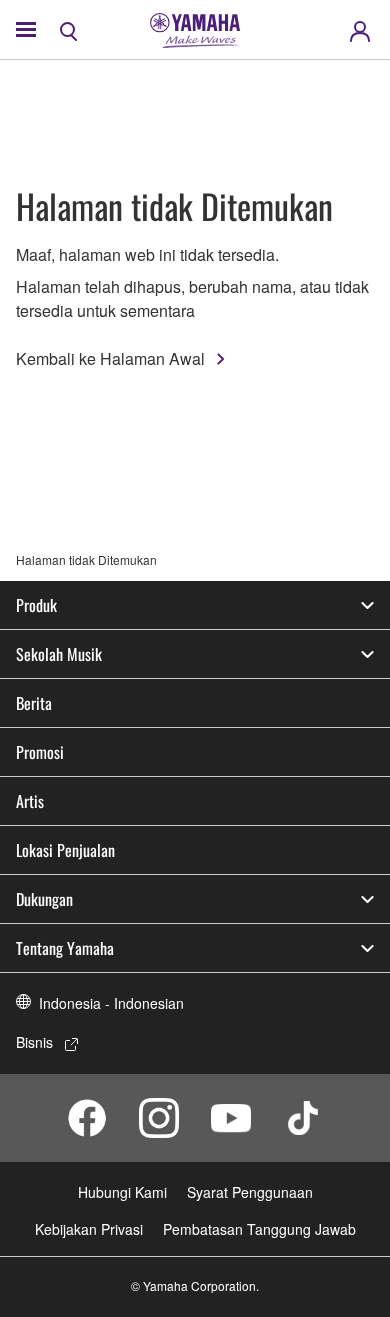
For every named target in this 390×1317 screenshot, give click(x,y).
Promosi (40, 752)
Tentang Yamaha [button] (65, 948)
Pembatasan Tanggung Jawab (259, 1229)
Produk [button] (36, 605)
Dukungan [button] (44, 899)
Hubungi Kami (122, 1192)
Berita (34, 703)
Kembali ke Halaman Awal (110, 358)
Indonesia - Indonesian (111, 1003)
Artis (30, 801)
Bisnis (34, 1042)
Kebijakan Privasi (89, 1229)
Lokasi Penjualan (65, 850)
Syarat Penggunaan (250, 1192)
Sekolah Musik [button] (59, 654)
